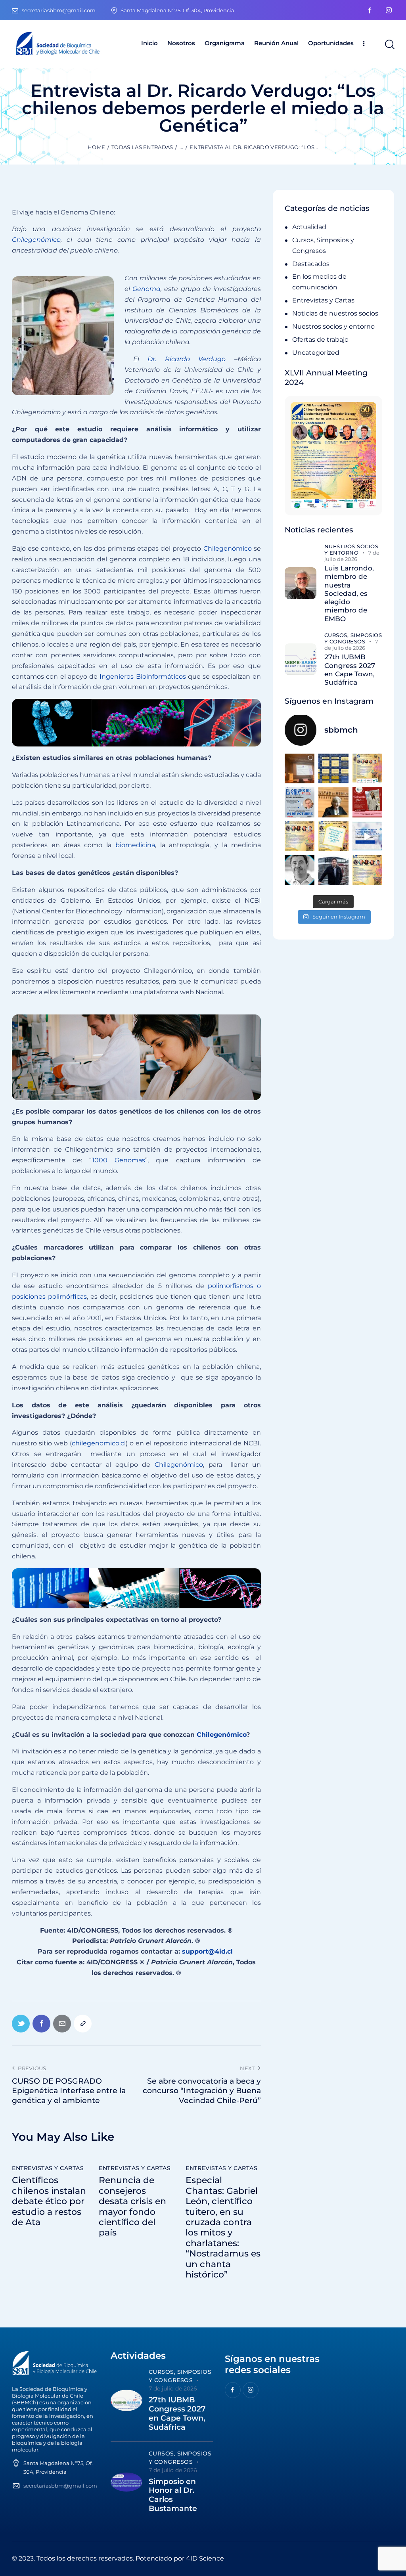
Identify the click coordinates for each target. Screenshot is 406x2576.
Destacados (311, 264)
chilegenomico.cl (99, 1443)
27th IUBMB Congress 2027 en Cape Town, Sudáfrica (350, 670)
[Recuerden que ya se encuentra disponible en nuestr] (367, 836)
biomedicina (135, 845)
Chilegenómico (228, 548)
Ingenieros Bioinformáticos (143, 677)
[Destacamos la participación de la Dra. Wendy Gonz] (300, 768)
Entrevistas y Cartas (48, 2168)
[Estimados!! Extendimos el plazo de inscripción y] (333, 836)
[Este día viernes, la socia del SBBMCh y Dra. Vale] (367, 802)
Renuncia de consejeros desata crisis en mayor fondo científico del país (132, 2207)
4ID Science (205, 2558)
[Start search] (389, 45)
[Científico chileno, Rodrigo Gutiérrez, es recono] (333, 870)
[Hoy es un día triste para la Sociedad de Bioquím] (300, 870)
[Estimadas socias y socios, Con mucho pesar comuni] (333, 802)
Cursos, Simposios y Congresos (353, 638)
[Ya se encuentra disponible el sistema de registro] (367, 870)
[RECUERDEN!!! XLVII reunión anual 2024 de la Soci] (300, 836)
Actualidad (309, 227)
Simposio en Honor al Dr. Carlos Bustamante (173, 2495)
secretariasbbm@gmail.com (60, 2486)
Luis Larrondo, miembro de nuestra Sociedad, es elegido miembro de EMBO (349, 593)
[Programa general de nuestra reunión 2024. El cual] (333, 768)
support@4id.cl (208, 1951)
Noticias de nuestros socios (335, 313)
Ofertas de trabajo (320, 340)
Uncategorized (316, 353)
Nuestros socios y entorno (333, 326)
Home (96, 147)
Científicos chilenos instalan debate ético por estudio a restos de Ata (49, 2201)
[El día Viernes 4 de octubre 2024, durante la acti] (300, 802)
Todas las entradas (142, 147)
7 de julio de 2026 (352, 556)
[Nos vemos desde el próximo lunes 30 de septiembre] (367, 768)
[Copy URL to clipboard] (83, 2024)
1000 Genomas (119, 1160)
